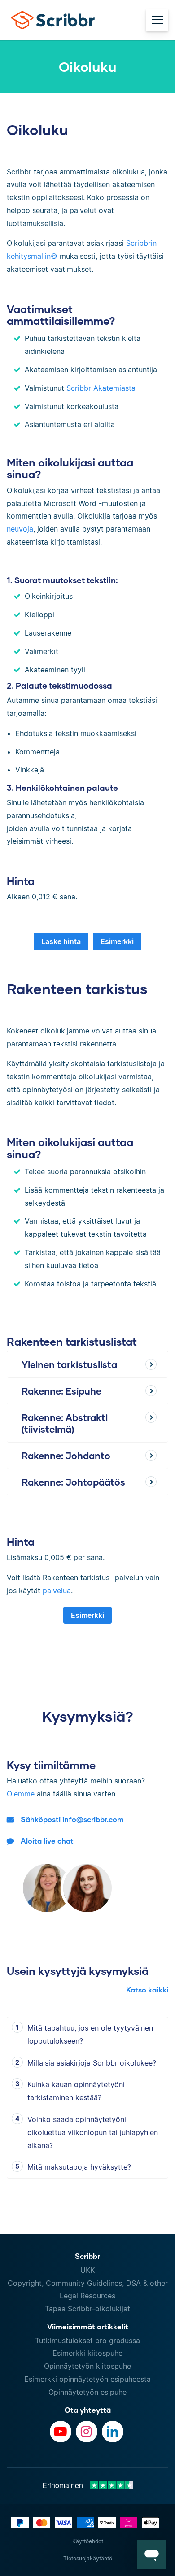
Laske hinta (61, 941)
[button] (152, 2554)
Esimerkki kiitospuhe (87, 2353)
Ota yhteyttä (88, 2410)
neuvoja (20, 529)
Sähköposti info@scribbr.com (72, 1819)
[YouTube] (61, 2432)
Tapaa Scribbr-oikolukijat (87, 2309)
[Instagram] (87, 2432)
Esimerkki (117, 941)
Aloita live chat (47, 1841)
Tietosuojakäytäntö (88, 2558)
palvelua (57, 1591)
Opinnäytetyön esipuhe (87, 2392)
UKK (87, 2270)
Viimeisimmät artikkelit (88, 2326)
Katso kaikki (147, 1990)
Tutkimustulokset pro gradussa (87, 2341)
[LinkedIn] (113, 2432)
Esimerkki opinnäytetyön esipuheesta (87, 2379)
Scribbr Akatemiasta (101, 388)
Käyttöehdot (88, 2541)
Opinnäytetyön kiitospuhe (87, 2366)
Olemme (21, 1794)
